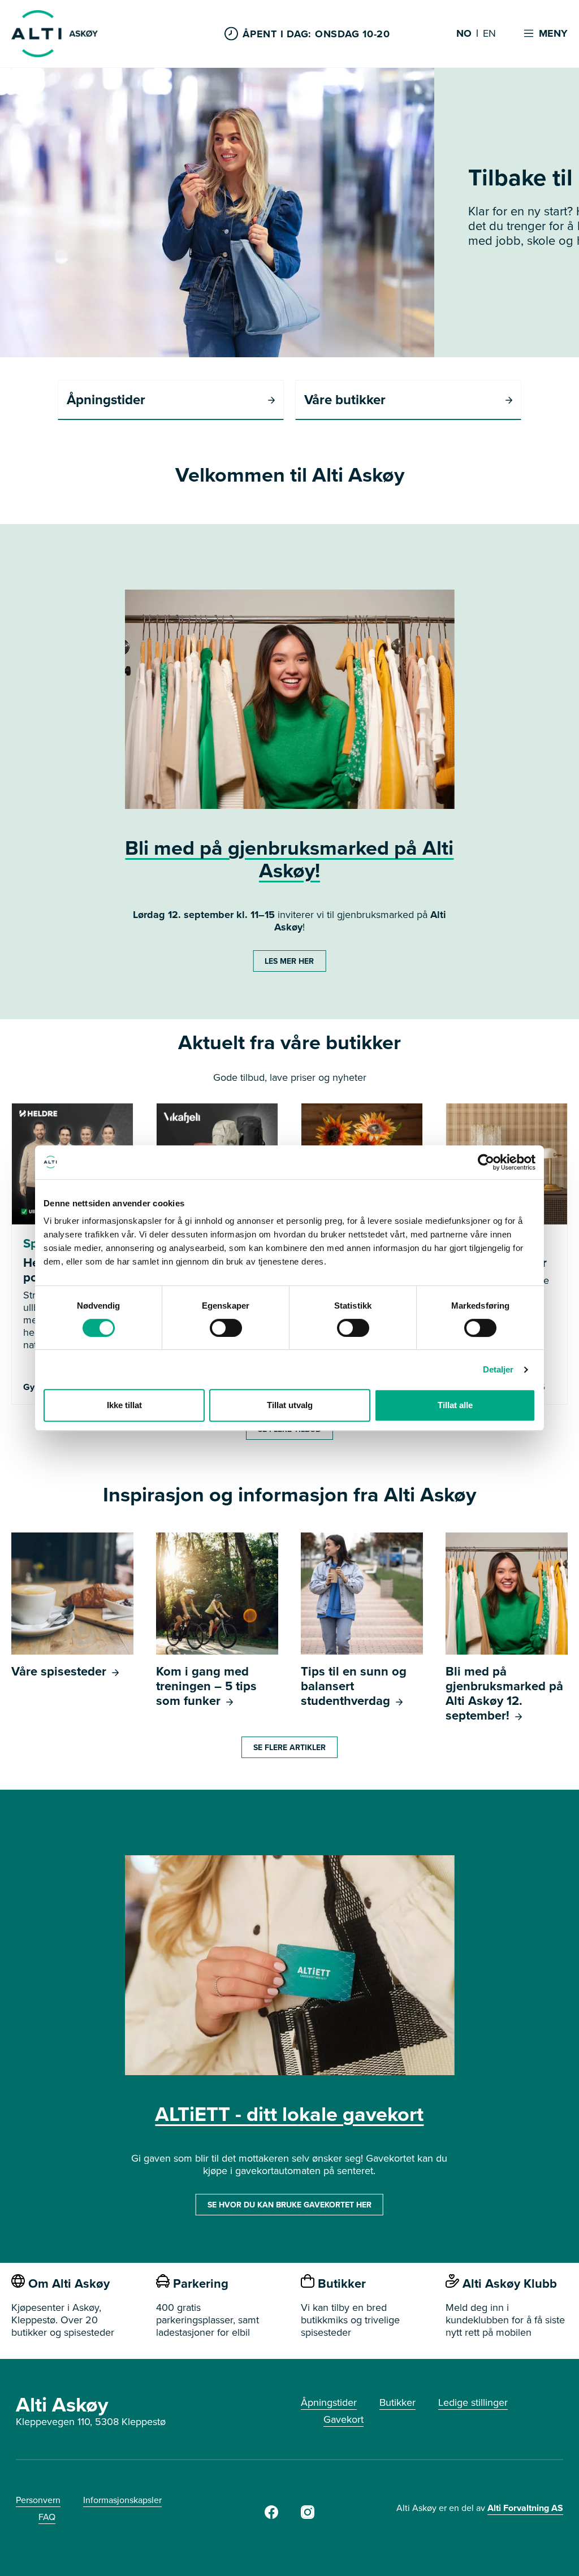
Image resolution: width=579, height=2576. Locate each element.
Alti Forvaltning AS (525, 2508)
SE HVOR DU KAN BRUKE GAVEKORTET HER (289, 2205)
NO (464, 34)
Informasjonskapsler (122, 2500)
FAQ (47, 2517)
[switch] (226, 1328)
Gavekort (343, 2419)
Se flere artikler (289, 1747)
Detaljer (498, 1369)
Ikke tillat (124, 1405)
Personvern (38, 2500)
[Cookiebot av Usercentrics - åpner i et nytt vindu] (486, 1162)
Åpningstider (329, 2402)
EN (489, 34)
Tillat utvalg (290, 1405)
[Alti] (271, 2515)
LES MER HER (289, 961)
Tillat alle (455, 1405)
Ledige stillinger (473, 2402)
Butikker (397, 2402)
